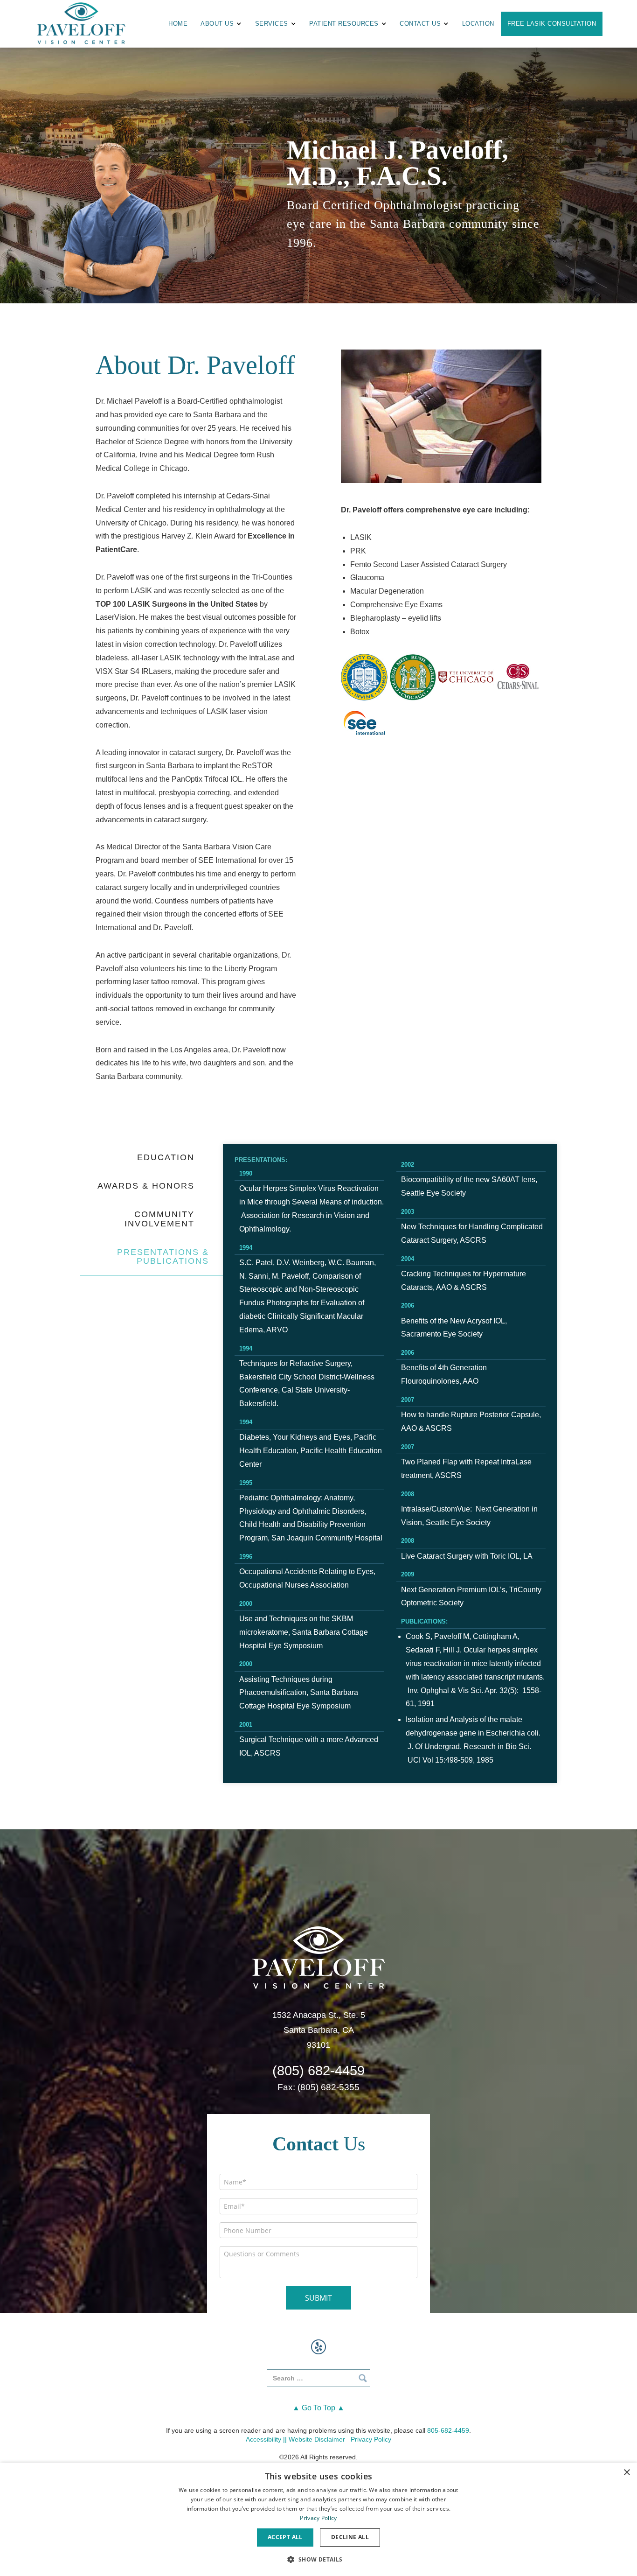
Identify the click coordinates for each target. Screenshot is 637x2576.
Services (272, 24)
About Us (217, 24)
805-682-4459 (448, 2430)
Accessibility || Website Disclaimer (295, 2439)
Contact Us (420, 24)
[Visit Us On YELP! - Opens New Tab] (318, 2347)
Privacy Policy (371, 2439)
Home (178, 24)
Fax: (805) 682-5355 (318, 2087)
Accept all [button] (285, 2537)
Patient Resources (344, 24)
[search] (318, 2378)
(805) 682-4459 (318, 2071)
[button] (318, 2559)
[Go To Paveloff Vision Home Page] (318, 1956)
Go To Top (318, 2408)
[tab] (144, 1158)
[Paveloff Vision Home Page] (81, 24)
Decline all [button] (350, 2537)
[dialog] (318, 2519)
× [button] (627, 2473)
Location (478, 24)
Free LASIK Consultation (552, 24)
